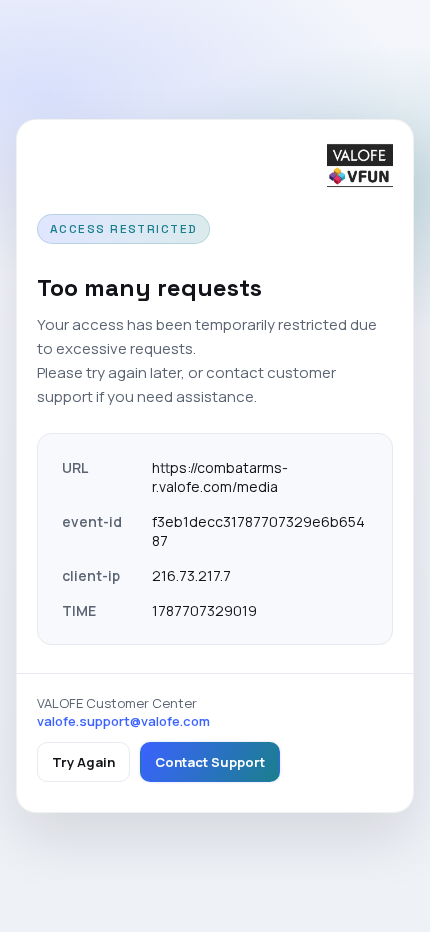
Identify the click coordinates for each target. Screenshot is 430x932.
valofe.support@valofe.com (123, 721)
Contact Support (210, 762)
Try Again (83, 762)
